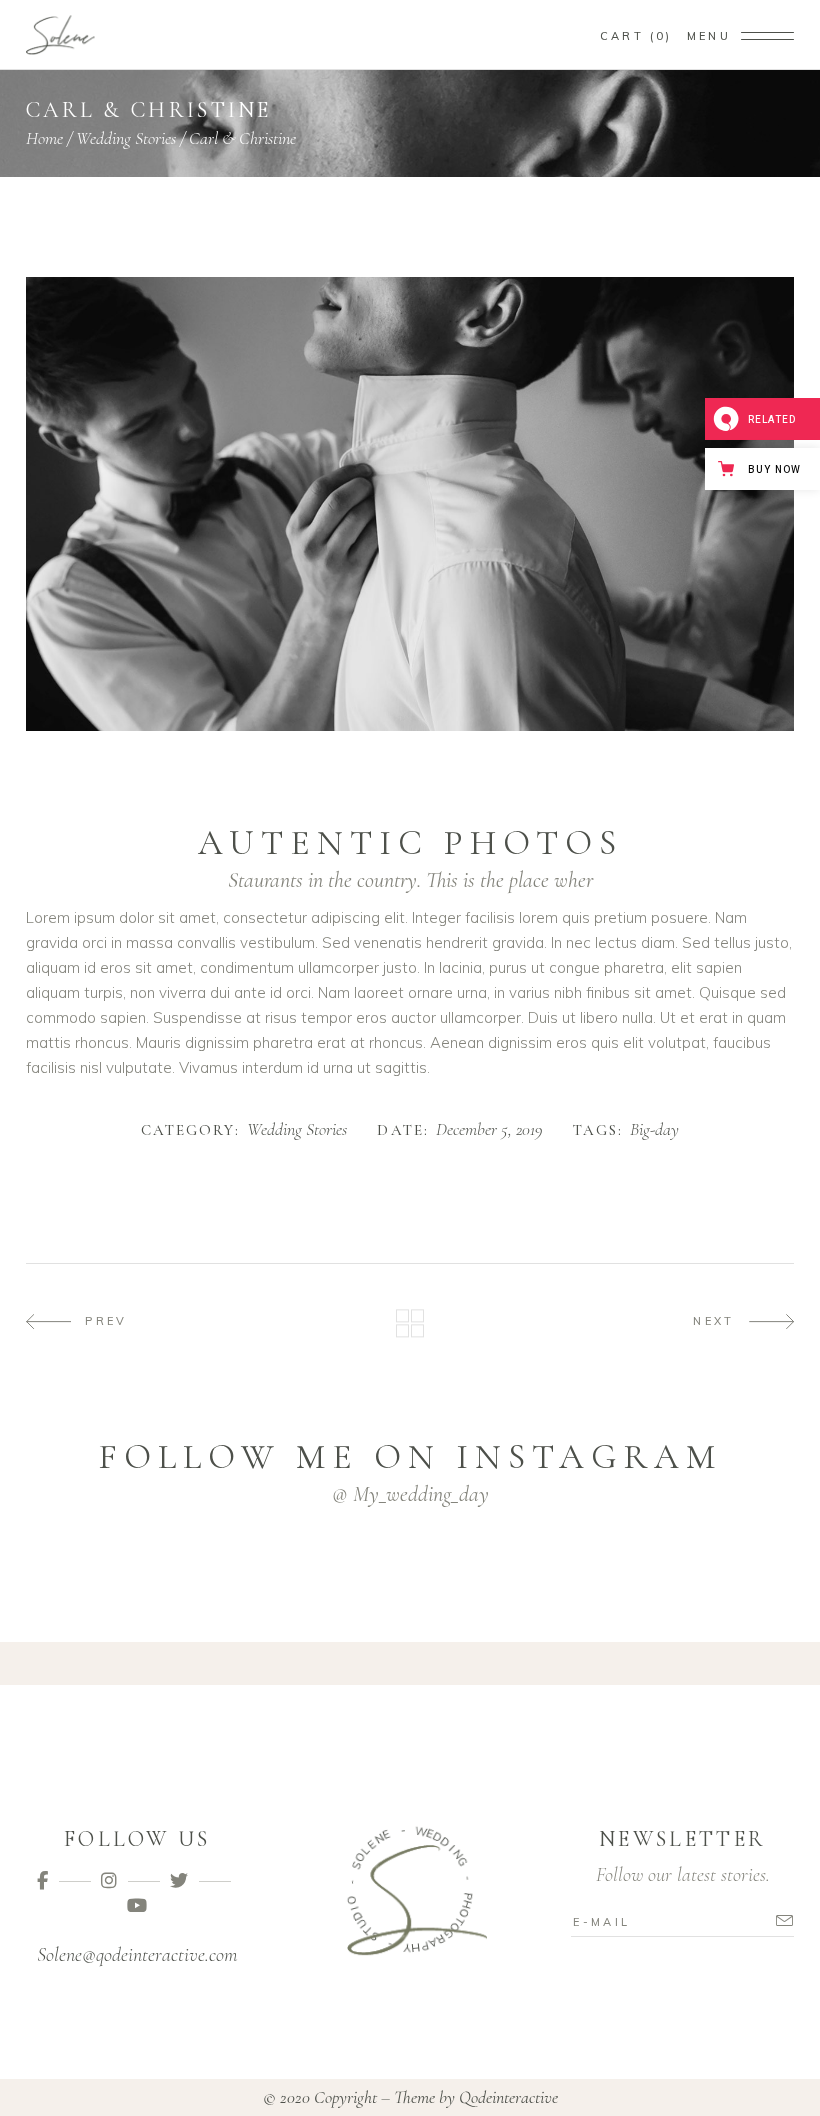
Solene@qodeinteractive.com (137, 1955)
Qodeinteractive (508, 2097)
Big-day (654, 1130)
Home (44, 138)
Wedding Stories (126, 138)
